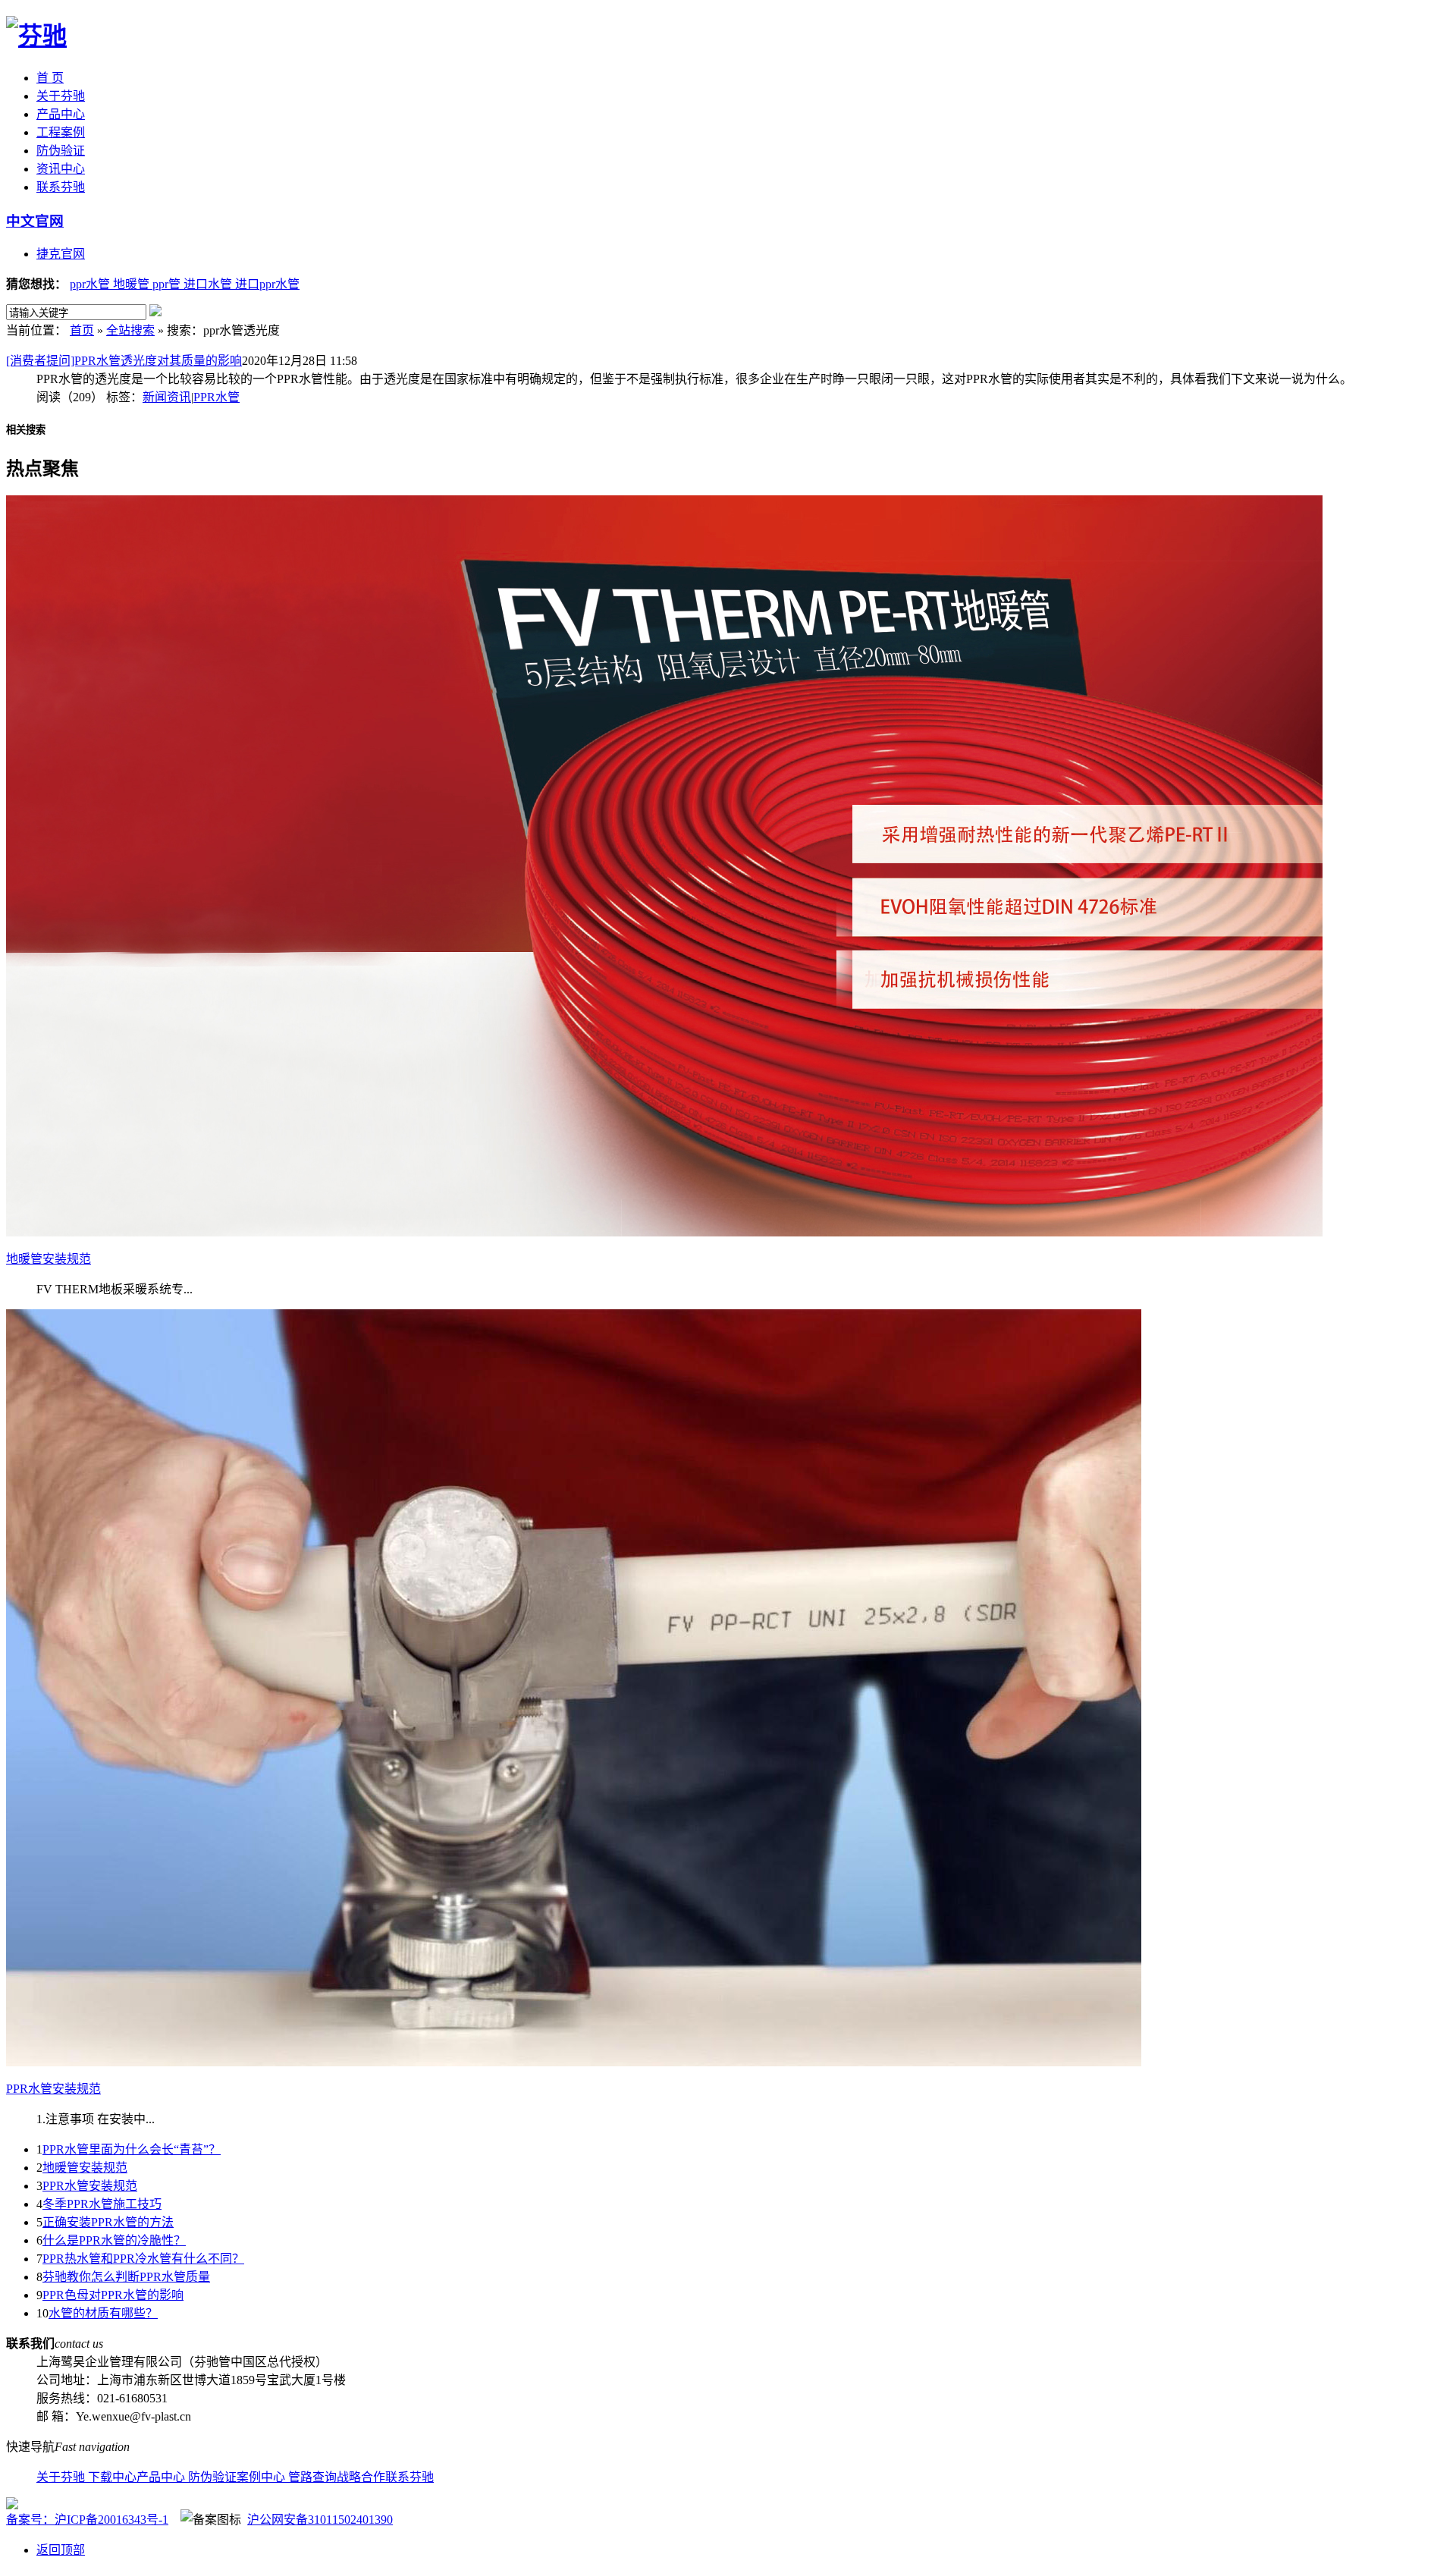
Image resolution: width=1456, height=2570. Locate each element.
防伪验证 (61, 151)
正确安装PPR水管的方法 (108, 2222)
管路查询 (312, 2477)
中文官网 (35, 221)
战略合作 (361, 2477)
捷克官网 (61, 254)
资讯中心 (61, 169)
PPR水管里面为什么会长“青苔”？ (132, 2149)
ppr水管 (91, 284)
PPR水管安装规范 (90, 2186)
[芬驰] (36, 36)
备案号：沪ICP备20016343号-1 (87, 2520)
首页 (82, 330)
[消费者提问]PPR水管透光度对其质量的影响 (124, 361)
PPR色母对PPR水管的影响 (113, 2295)
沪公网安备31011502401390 (320, 2520)
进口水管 (209, 284)
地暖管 (133, 284)
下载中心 (112, 2477)
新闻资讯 (167, 397)
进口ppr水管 (267, 284)
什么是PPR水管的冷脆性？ (114, 2240)
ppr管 (168, 284)
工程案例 (61, 132)
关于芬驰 (61, 96)
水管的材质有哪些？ (103, 2313)
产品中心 (61, 114)
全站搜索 (130, 330)
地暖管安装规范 (85, 2168)
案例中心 (262, 2477)
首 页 (50, 78)
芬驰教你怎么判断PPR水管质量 (126, 2277)
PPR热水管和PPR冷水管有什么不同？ (143, 2259)
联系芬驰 (61, 187)
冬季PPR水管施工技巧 (102, 2204)
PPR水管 (217, 397)
